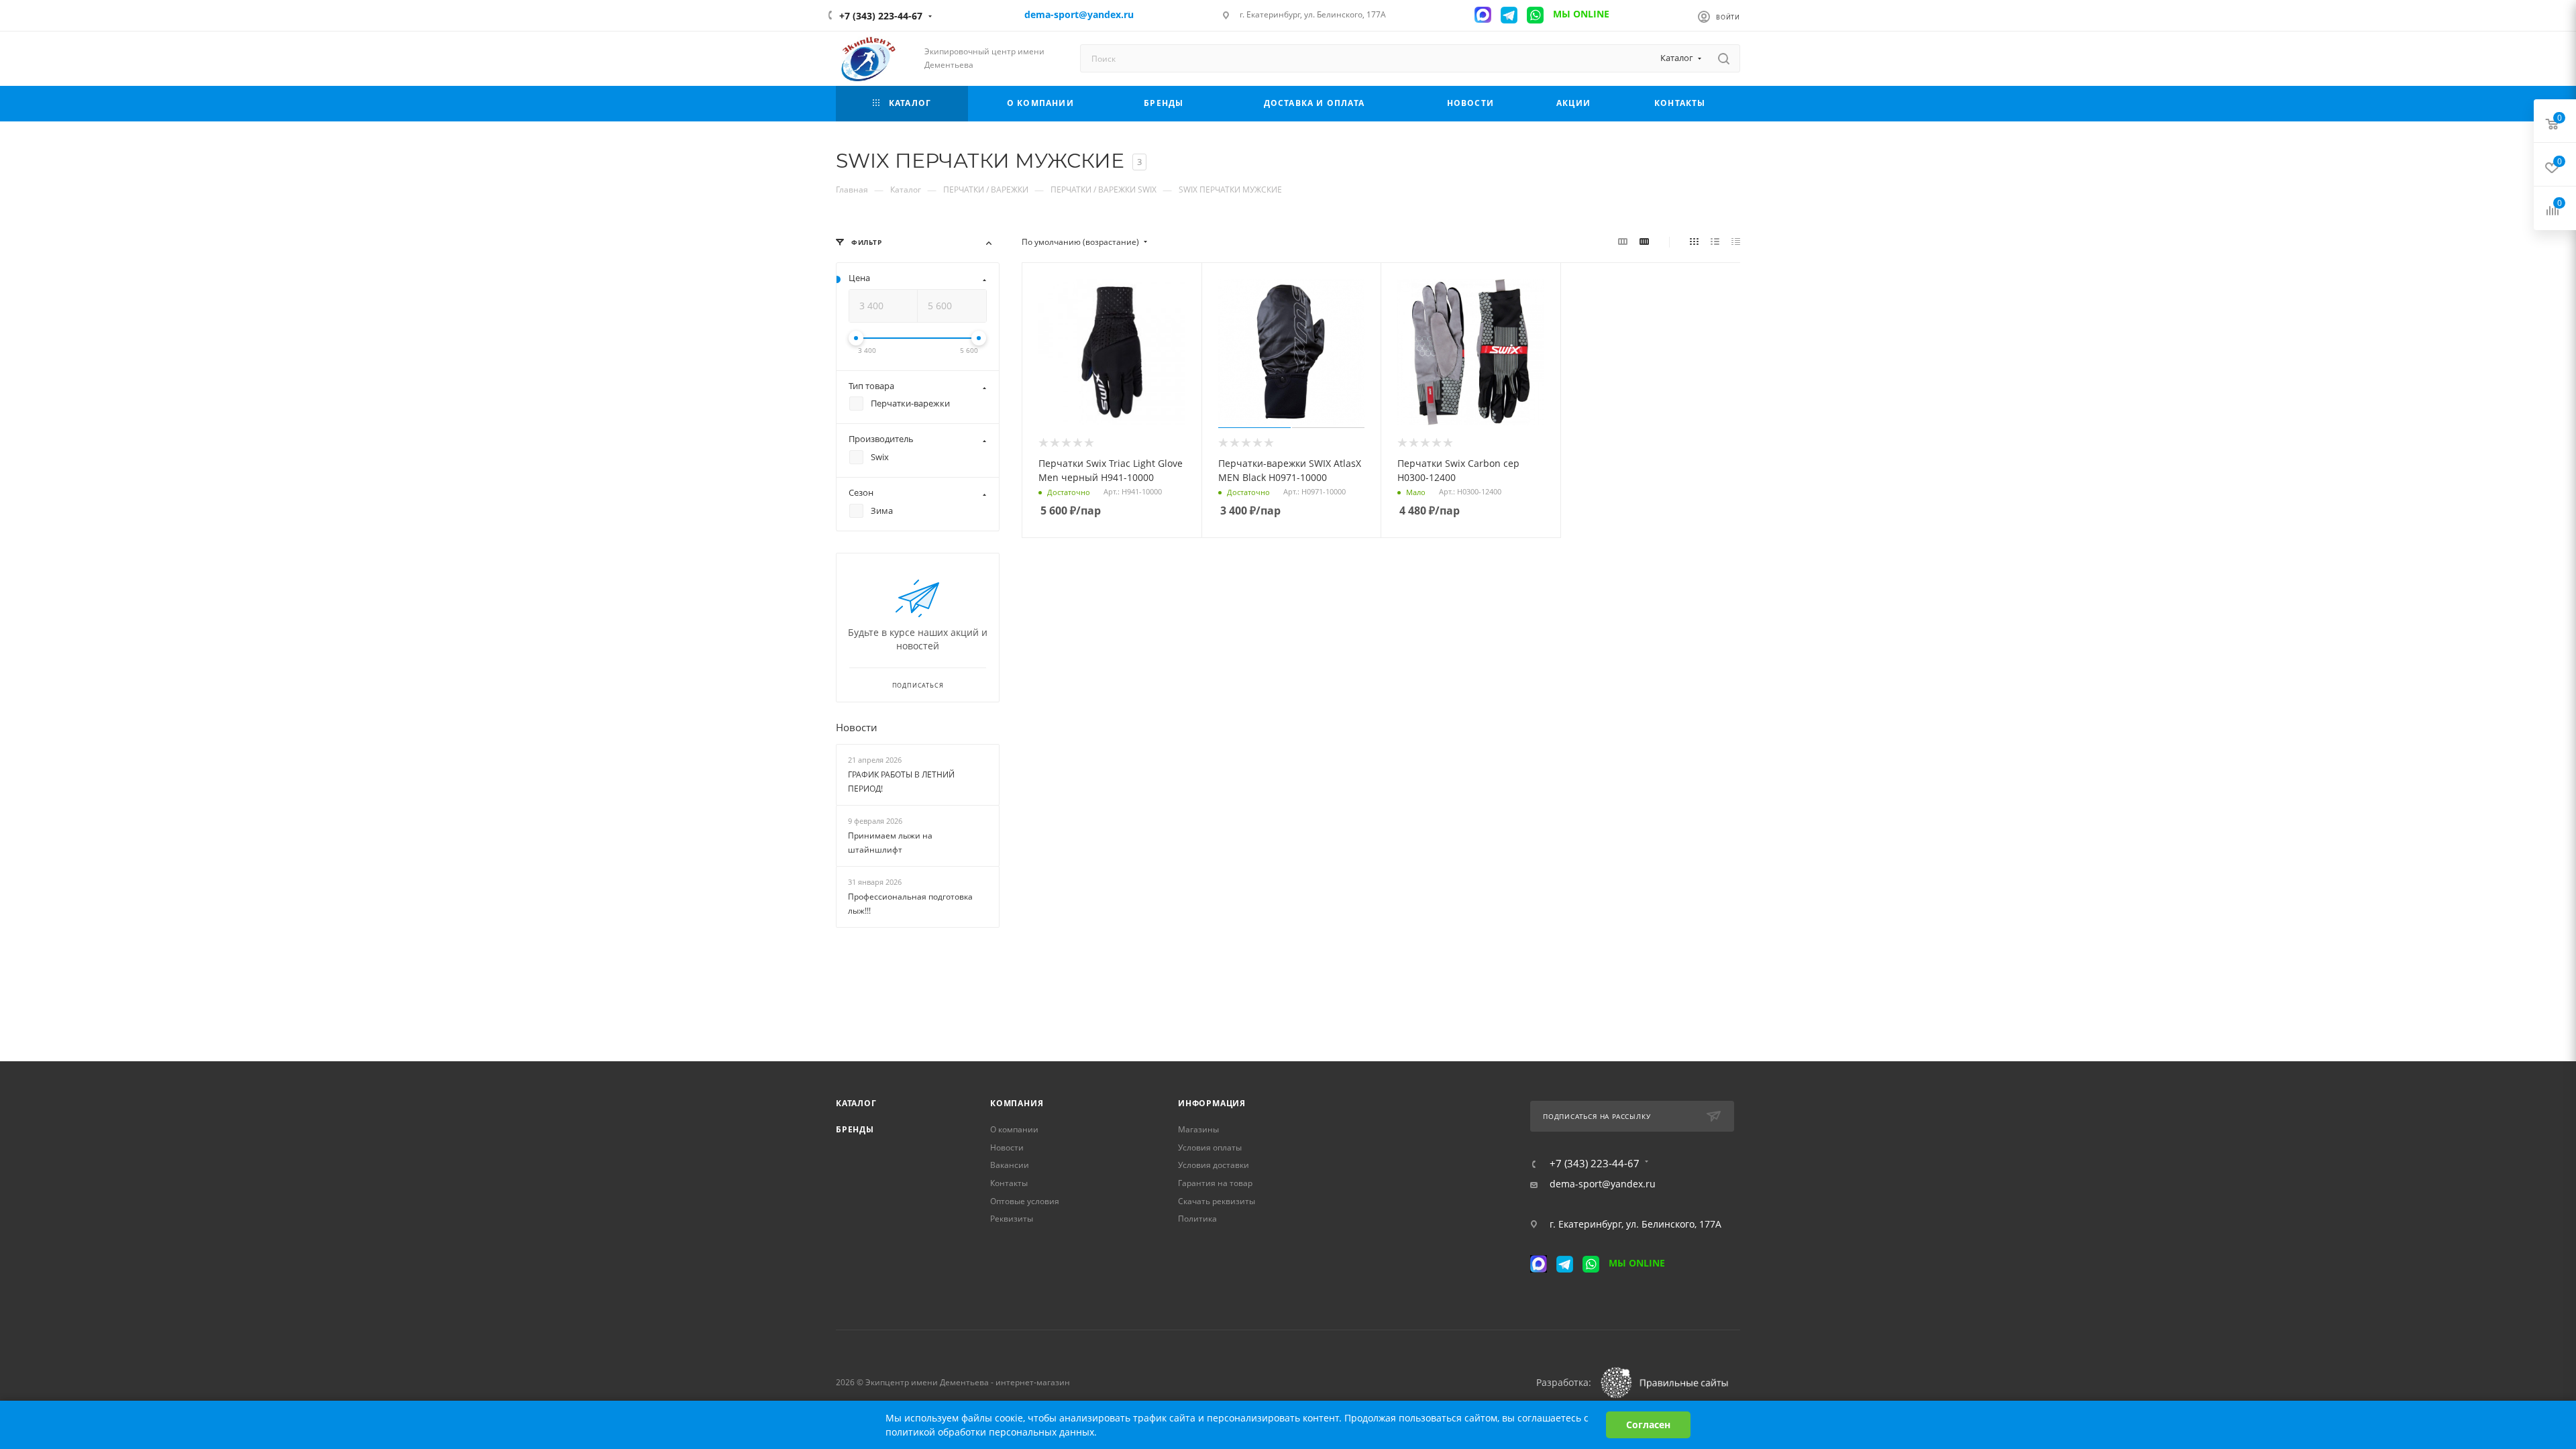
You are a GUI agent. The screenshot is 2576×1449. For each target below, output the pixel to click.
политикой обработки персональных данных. (991, 1432)
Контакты (1009, 1183)
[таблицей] (1736, 241)
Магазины (1198, 1129)
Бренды (855, 1129)
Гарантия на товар (1215, 1183)
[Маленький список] (1623, 241)
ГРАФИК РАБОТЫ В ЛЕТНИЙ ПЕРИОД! (901, 782)
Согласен (1648, 1425)
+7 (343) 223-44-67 (881, 16)
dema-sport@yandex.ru (1603, 1184)
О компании (1014, 1129)
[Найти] (1724, 58)
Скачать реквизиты (1217, 1201)
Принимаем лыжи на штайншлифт (890, 843)
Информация (1212, 1103)
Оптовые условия (1025, 1201)
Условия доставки (1214, 1165)
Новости (857, 727)
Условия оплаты (1210, 1147)
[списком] (1715, 241)
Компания (1017, 1103)
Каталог (856, 1103)
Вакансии (1010, 1165)
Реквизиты (1012, 1219)
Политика (1197, 1219)
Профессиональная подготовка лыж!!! (910, 904)
